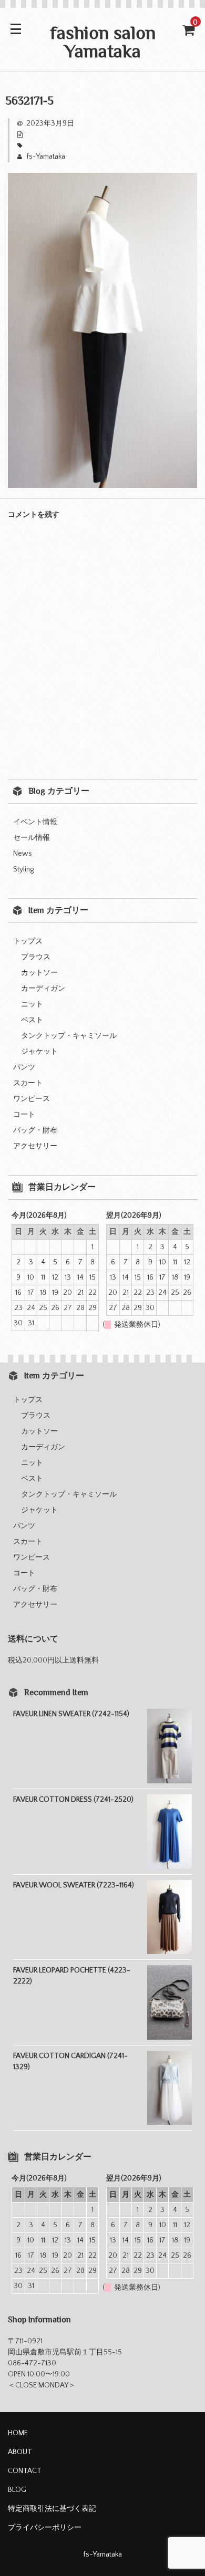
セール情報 (32, 838)
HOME (18, 2433)
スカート (28, 1083)
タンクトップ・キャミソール (69, 1036)
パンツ (24, 1067)
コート (24, 1115)
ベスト (32, 1020)
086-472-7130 (32, 2363)
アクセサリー (35, 1146)
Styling (23, 869)
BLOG (17, 2490)
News (23, 854)
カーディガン (43, 989)
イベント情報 (35, 822)
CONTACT (25, 2471)
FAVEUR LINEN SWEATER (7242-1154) (71, 1714)
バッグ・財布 (35, 1130)
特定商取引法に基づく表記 (52, 2509)
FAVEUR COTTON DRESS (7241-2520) (73, 1800)
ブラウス (36, 957)
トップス (28, 941)
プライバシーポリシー (45, 2528)
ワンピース (32, 1099)
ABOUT (20, 2452)
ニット (32, 1004)
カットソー (39, 973)
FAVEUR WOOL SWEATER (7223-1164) (74, 1885)
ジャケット (39, 1052)
